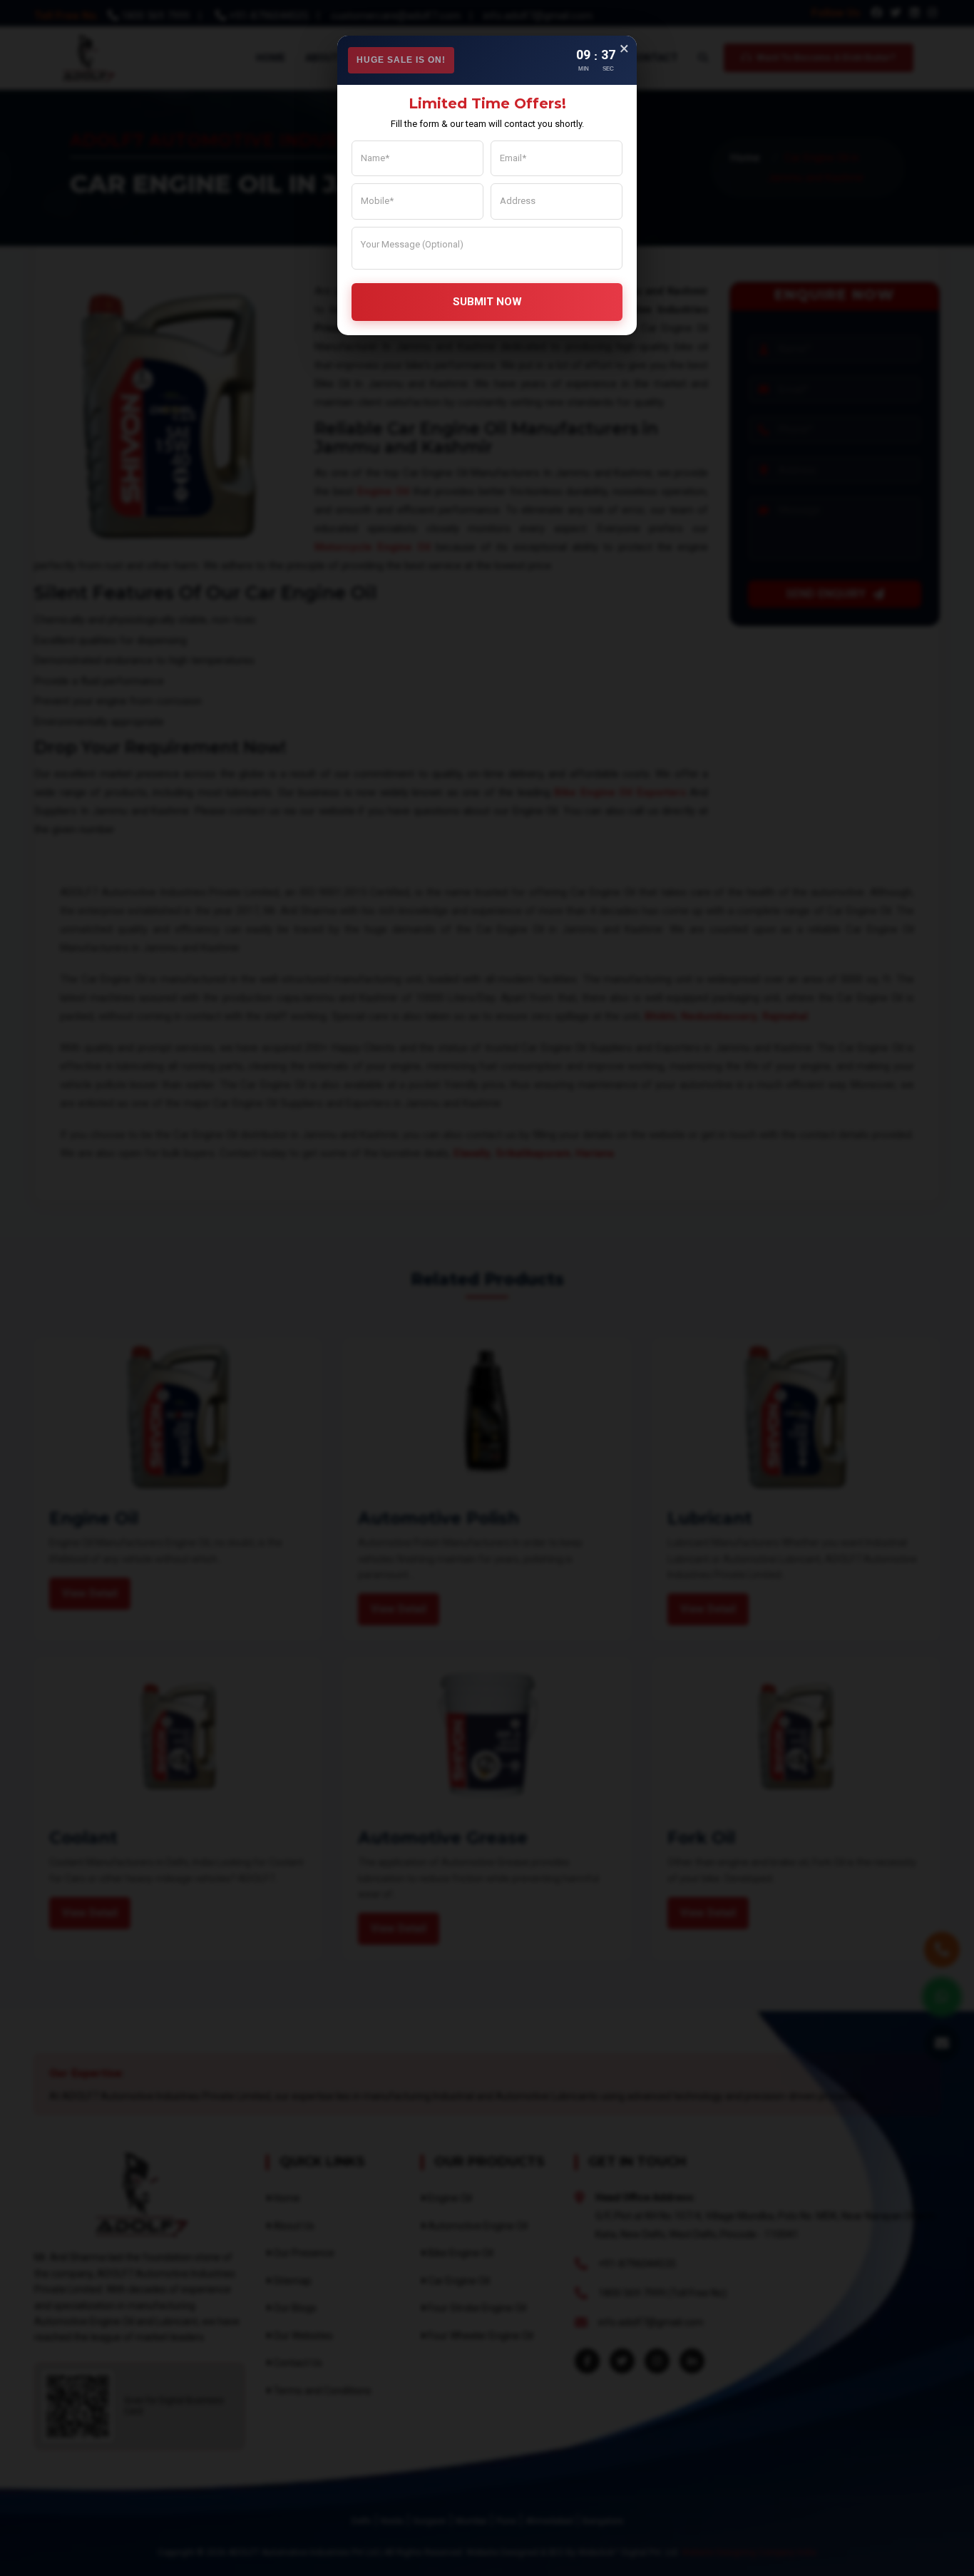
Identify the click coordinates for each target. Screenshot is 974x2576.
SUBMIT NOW (487, 302)
